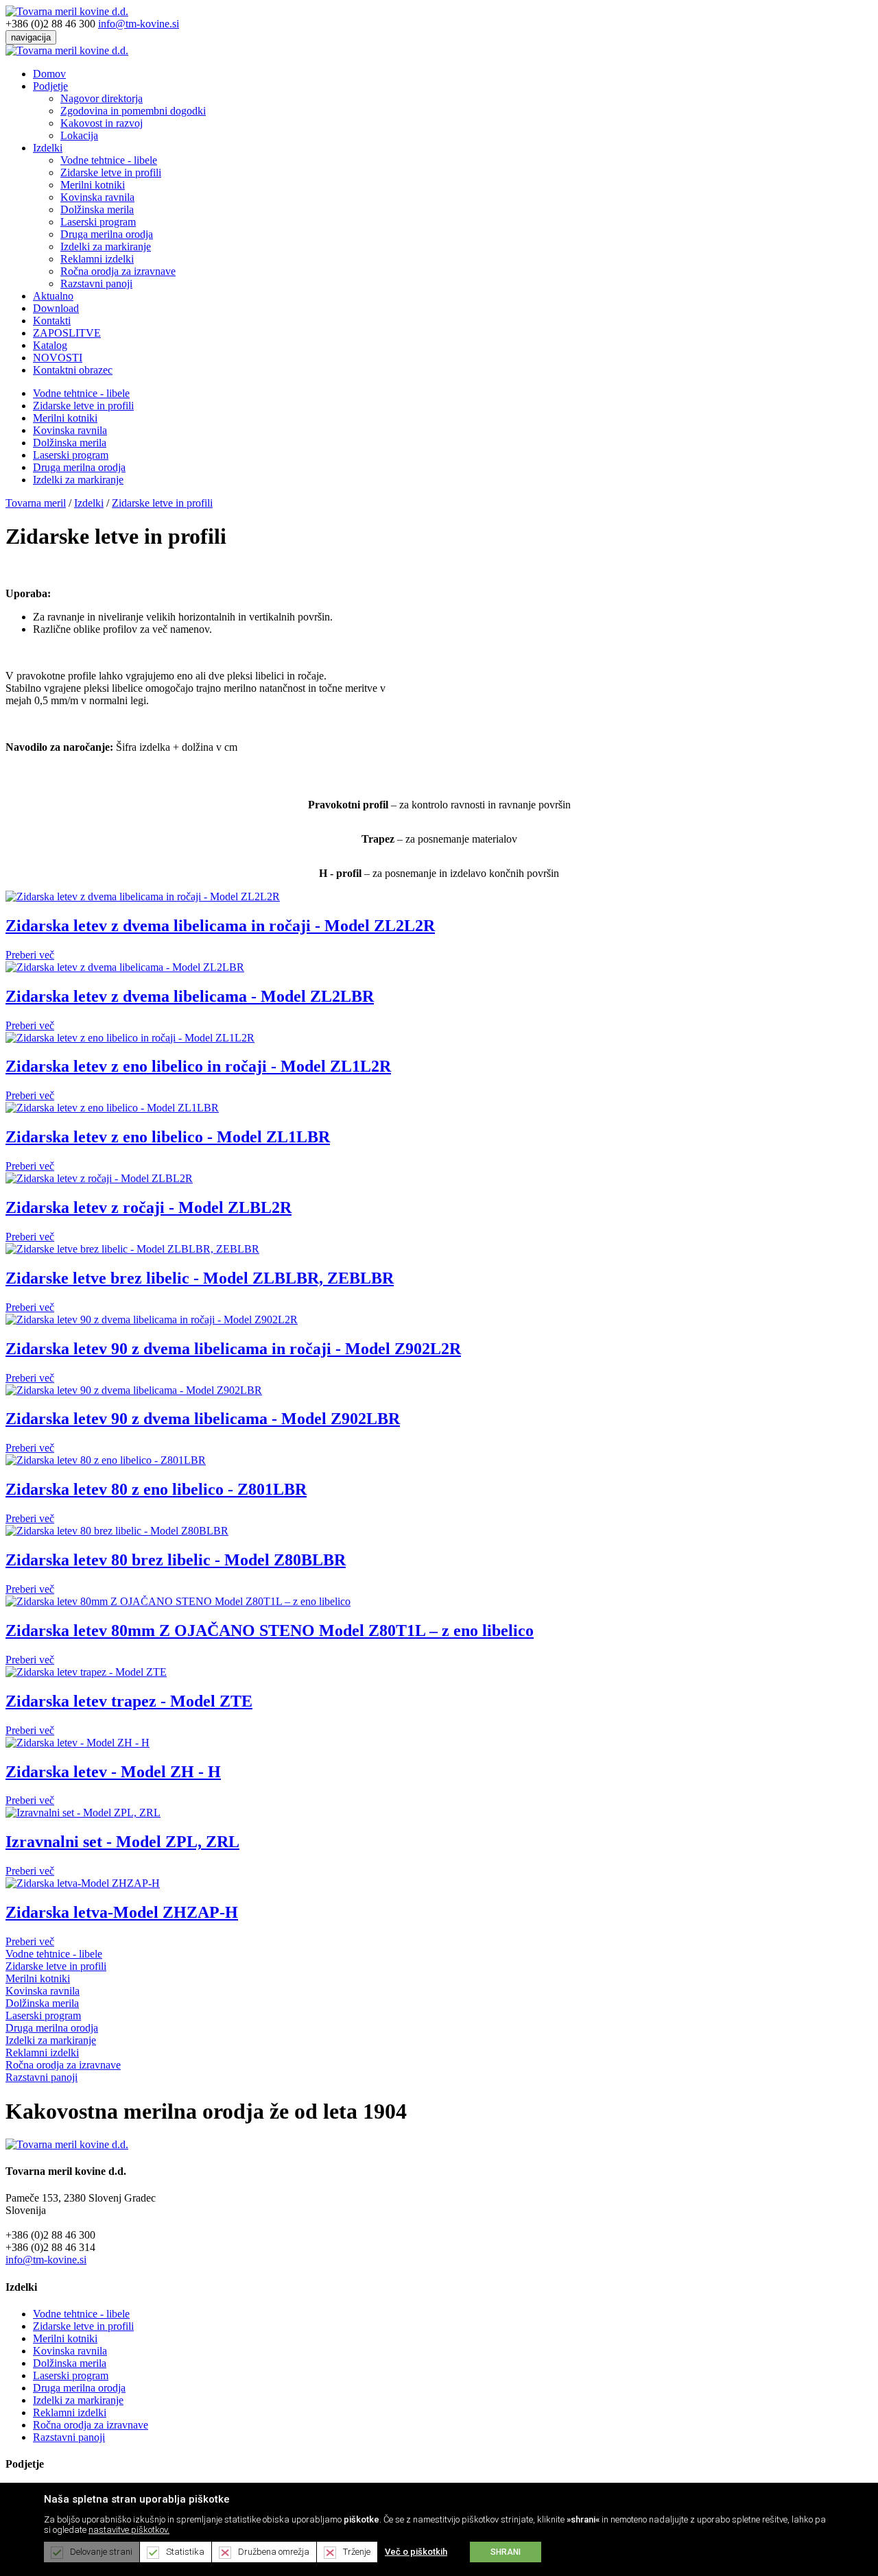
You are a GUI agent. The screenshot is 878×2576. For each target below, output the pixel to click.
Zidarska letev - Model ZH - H (113, 1772)
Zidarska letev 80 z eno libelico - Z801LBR (156, 1489)
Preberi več (30, 955)
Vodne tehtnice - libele (109, 160)
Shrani (506, 2552)
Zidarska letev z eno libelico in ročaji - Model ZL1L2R (198, 1066)
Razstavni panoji (96, 284)
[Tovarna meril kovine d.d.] (67, 11)
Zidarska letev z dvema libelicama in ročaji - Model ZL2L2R (220, 926)
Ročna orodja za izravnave (118, 271)
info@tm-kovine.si (139, 24)
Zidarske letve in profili (111, 172)
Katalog (50, 345)
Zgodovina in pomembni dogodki (133, 111)
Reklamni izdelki (97, 259)
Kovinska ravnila (97, 197)
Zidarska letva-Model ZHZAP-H (122, 1912)
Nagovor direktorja (102, 98)
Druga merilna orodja (107, 234)
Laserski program (98, 222)
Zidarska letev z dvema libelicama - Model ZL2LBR (190, 996)
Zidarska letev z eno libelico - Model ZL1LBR (168, 1137)
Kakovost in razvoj (102, 123)
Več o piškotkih (416, 2552)
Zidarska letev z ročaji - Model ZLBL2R (149, 1207)
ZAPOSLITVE (67, 333)
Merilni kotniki (93, 185)
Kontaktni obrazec (73, 370)
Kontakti (52, 321)
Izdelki (48, 148)
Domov (49, 74)
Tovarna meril (36, 503)
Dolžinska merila (97, 209)
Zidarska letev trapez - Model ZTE (129, 1701)
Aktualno (53, 296)
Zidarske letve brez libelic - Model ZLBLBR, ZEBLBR (200, 1278)
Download (56, 308)
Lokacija (79, 135)
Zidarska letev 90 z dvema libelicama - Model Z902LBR (203, 1419)
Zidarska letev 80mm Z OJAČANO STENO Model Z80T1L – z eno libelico (270, 1630)
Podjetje (50, 86)
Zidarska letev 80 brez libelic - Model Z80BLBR (176, 1560)
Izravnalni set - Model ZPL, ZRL (122, 1842)
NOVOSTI (58, 358)
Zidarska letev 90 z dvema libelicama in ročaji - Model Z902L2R (233, 1349)
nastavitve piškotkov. (129, 2530)
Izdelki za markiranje (106, 246)
